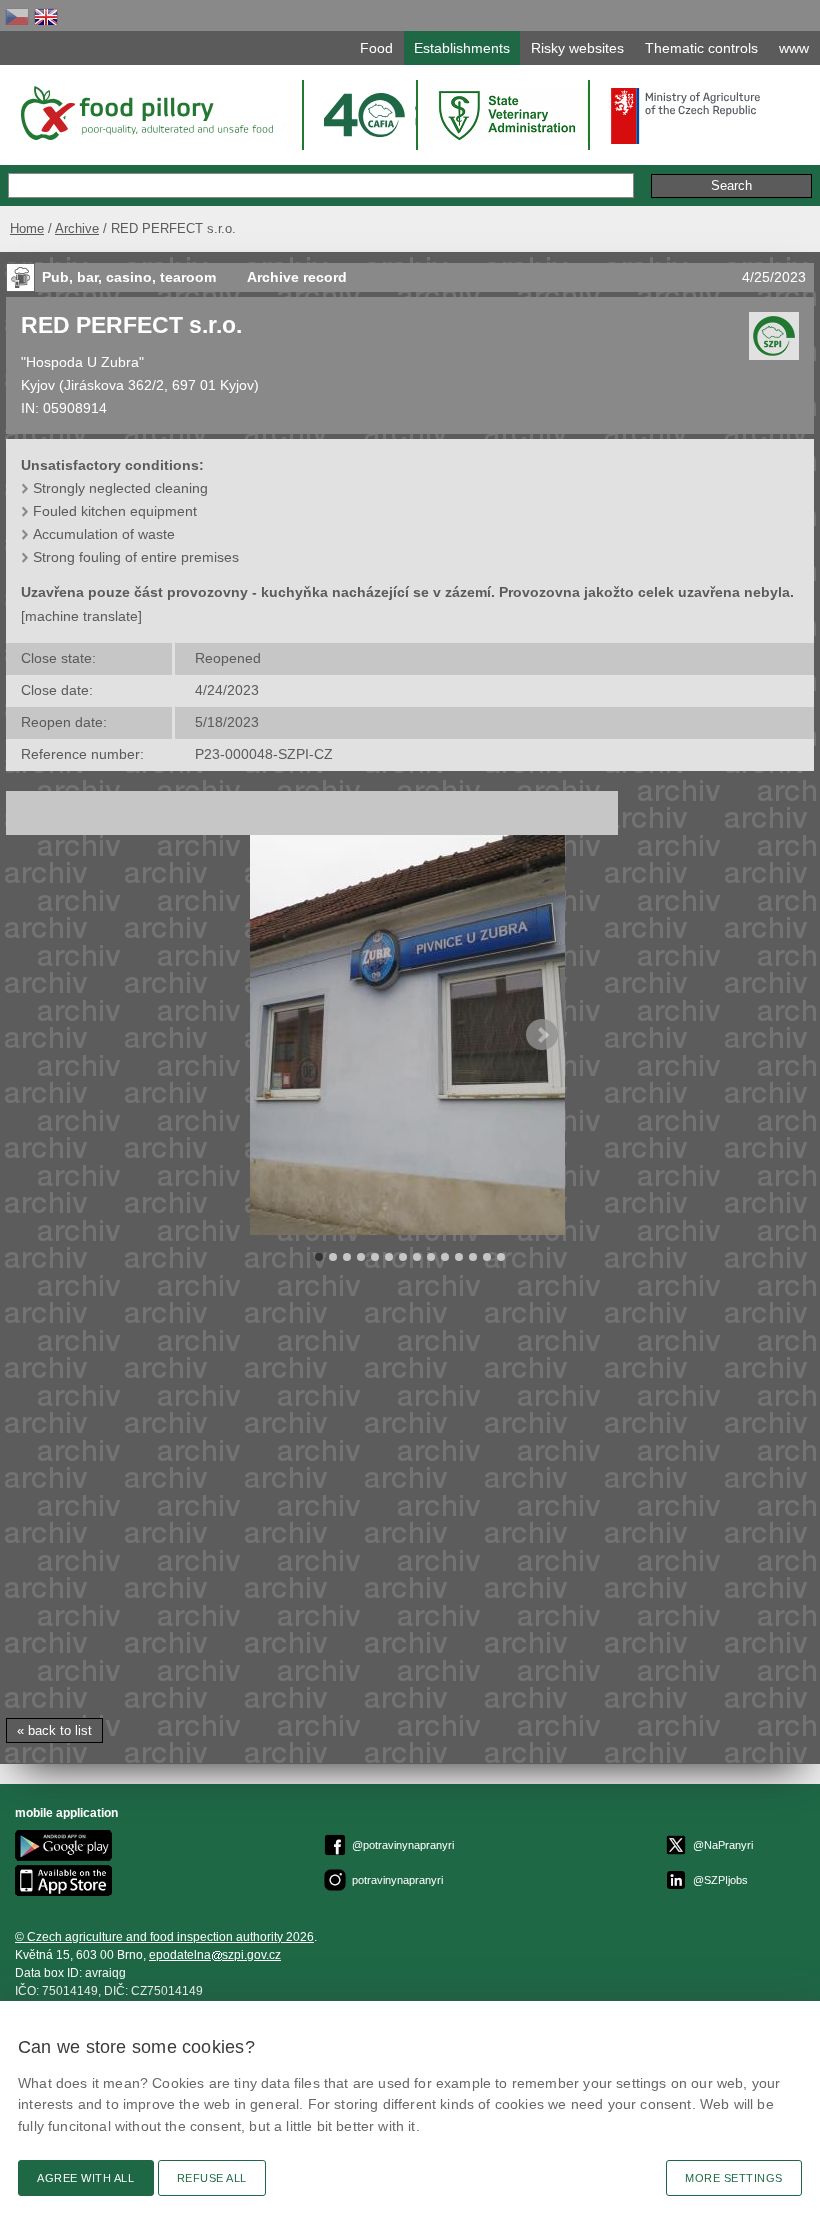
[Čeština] (17, 16)
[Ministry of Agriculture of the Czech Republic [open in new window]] (686, 116)
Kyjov (38, 385)
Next (542, 1035)
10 (445, 1257)
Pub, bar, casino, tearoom (130, 277)
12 (473, 1257)
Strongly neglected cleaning (120, 488)
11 (459, 1257)
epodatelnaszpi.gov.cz (215, 1955)
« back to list (54, 1730)
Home (27, 228)
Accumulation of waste (104, 534)
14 (501, 1257)
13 (487, 1257)
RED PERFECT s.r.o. (131, 325)
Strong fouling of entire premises (136, 557)
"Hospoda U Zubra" (82, 362)
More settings (734, 2178)
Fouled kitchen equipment (115, 511)
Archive (77, 228)
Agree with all (86, 2178)
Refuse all (212, 2178)
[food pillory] (145, 113)
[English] (46, 16)
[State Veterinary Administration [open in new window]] (509, 114)
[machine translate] (81, 616)
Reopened (228, 658)
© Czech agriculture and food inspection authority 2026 (164, 1937)
